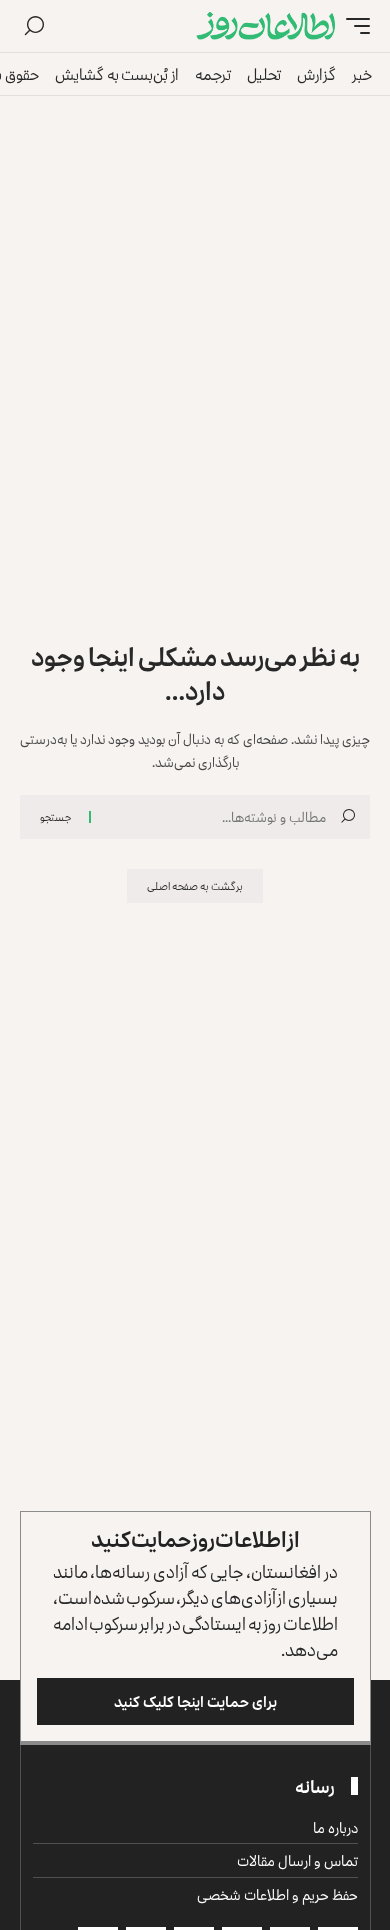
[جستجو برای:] (216, 817)
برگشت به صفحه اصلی (195, 885)
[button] (353, 26)
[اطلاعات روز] (266, 26)
